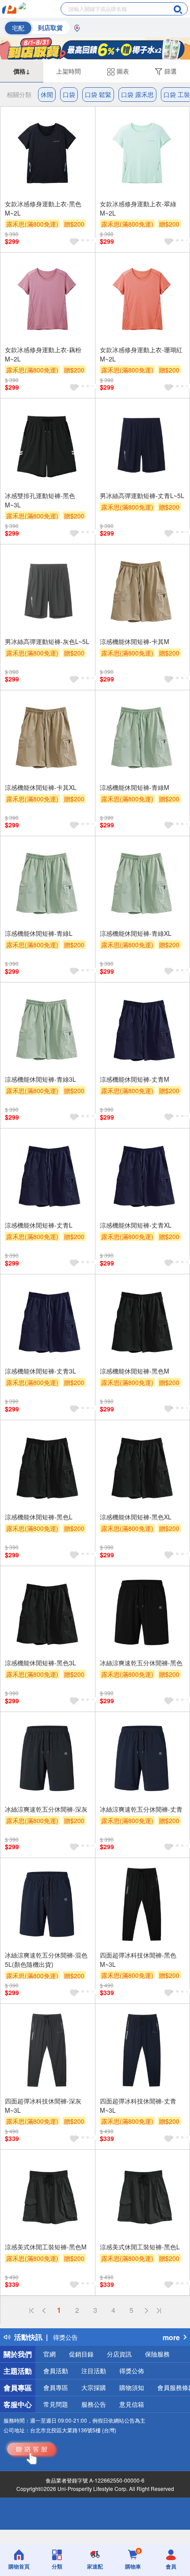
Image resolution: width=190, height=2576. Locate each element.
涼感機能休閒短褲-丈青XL (136, 1225)
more (171, 2337)
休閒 (47, 94)
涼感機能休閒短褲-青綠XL (136, 933)
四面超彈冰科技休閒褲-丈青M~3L (138, 2105)
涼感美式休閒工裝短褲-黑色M (46, 2247)
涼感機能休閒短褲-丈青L (39, 1225)
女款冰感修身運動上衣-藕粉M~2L (43, 354)
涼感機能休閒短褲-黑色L (39, 1517)
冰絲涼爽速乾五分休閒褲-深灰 (46, 1809)
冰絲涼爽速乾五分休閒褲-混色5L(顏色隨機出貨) (46, 1960)
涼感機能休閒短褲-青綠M (135, 787)
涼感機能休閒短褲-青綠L (39, 933)
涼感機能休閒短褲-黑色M (135, 1371)
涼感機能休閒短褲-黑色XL (136, 1517)
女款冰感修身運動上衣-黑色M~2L (43, 208)
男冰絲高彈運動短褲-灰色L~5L (47, 641)
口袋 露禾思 (137, 94)
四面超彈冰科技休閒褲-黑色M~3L (138, 1960)
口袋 (69, 94)
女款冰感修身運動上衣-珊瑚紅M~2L (141, 354)
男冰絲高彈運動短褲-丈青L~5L (142, 495)
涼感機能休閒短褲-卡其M (135, 641)
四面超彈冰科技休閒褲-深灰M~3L (43, 2105)
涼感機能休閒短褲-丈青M (135, 1079)
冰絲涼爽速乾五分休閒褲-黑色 (141, 1663)
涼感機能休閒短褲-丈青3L (40, 1371)
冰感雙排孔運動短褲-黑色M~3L (40, 500)
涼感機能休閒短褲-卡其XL (41, 787)
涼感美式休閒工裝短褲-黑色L (140, 2247)
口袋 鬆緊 (98, 94)
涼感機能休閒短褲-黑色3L (40, 1663)
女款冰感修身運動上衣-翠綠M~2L (138, 208)
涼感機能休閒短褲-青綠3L (40, 1079)
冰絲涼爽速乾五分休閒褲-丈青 (141, 1809)
